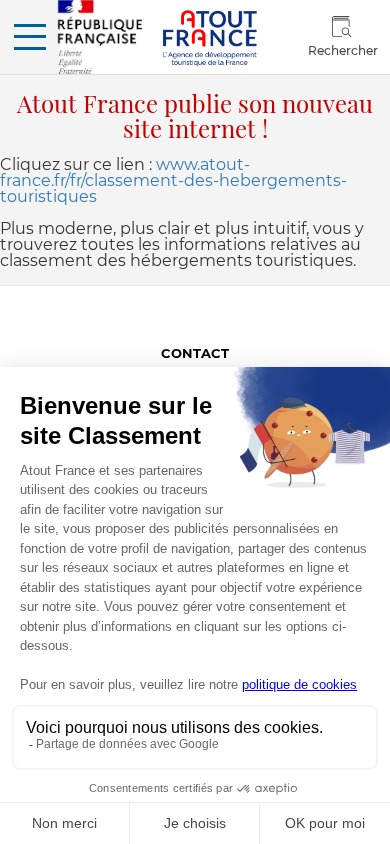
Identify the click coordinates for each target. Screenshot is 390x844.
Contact (195, 353)
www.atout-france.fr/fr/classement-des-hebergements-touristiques (173, 180)
